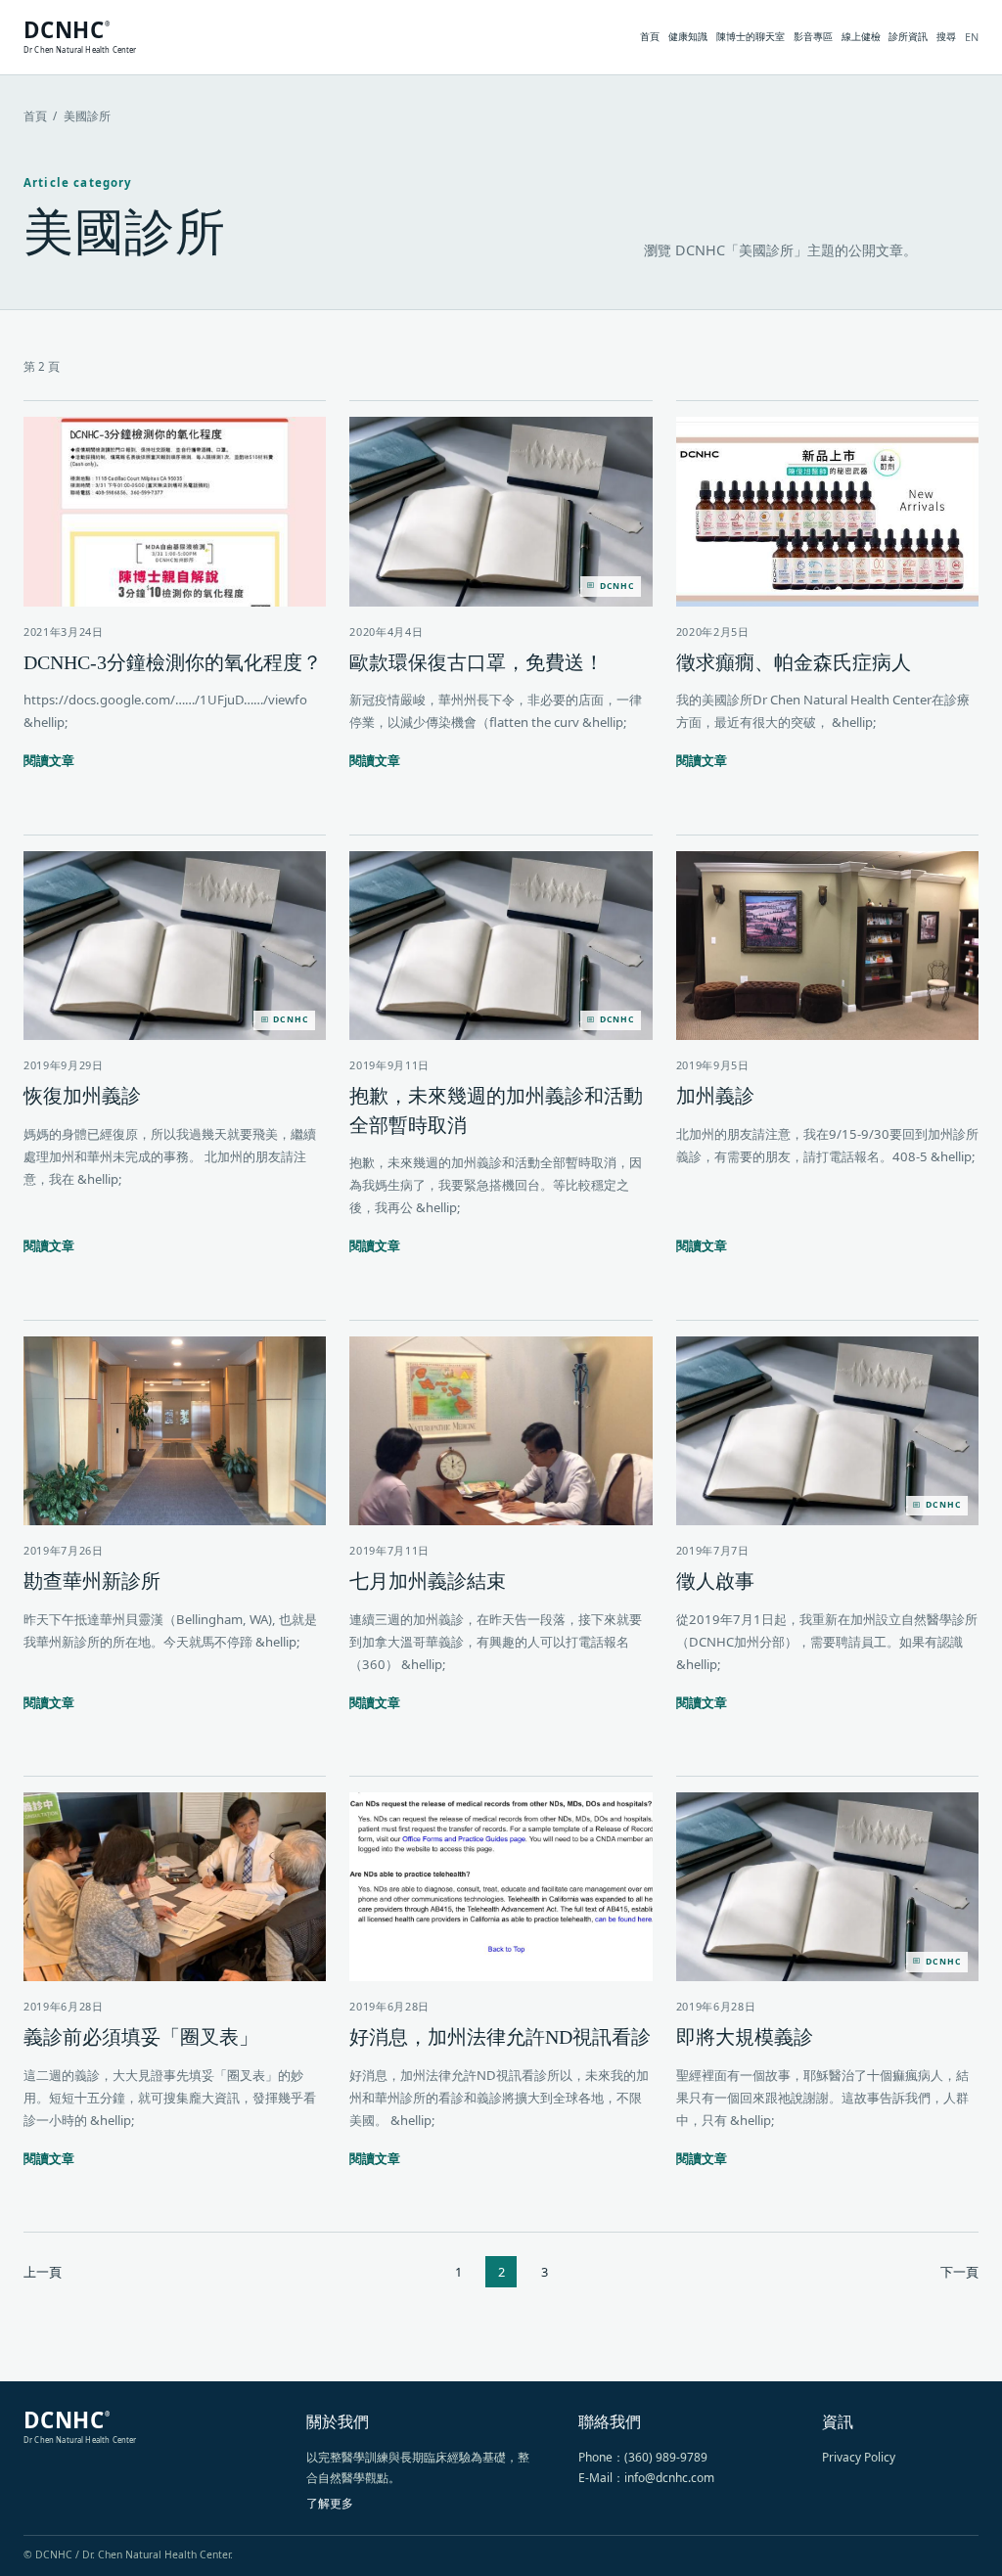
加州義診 (715, 1096)
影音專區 (813, 36)
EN (972, 37)
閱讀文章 (49, 760)
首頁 (650, 36)
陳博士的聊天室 (751, 36)
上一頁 (43, 2272)
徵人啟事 (715, 1581)
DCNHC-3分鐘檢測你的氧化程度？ (173, 662)
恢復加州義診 (82, 1096)
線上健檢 (861, 36)
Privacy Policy (859, 2457)
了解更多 (330, 2503)
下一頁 (959, 2272)
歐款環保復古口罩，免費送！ (477, 662)
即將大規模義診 (745, 2037)
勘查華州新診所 (92, 1581)
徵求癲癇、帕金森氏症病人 (794, 662)
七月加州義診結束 (428, 1581)
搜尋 (946, 36)
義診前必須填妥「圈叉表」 (141, 2037)
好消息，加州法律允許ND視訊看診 (500, 2037)
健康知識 (688, 36)
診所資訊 (908, 36)
